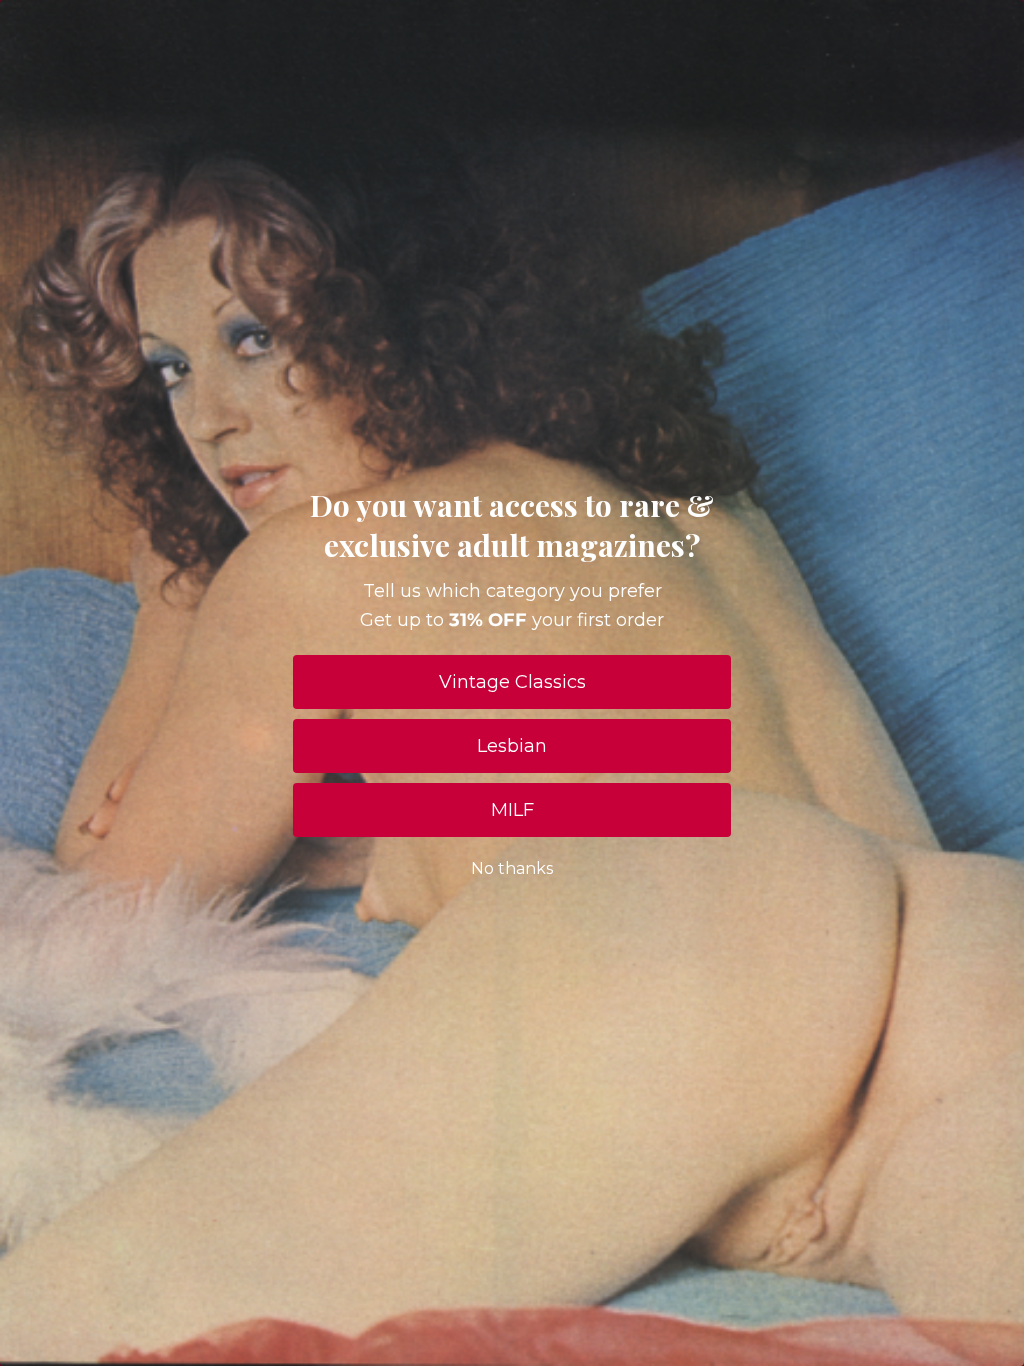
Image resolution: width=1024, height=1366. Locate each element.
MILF (512, 810)
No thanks (512, 868)
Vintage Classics (512, 682)
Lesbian (512, 746)
